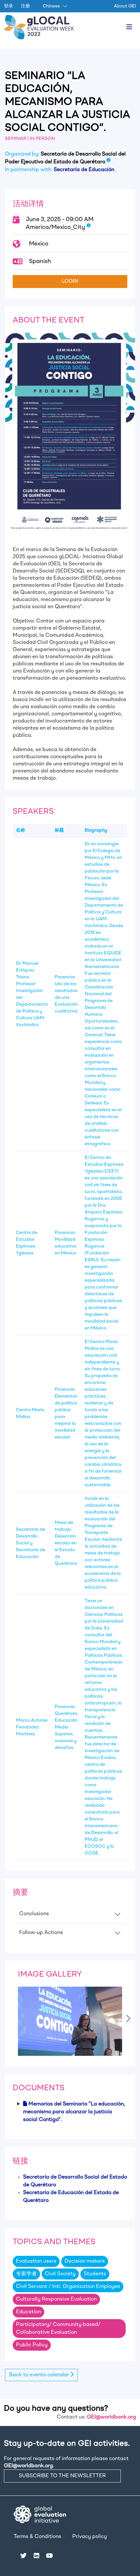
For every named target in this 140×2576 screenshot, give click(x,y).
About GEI (125, 6)
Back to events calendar (40, 2375)
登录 (8, 6)
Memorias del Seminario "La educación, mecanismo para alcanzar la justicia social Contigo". (74, 2112)
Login (70, 282)
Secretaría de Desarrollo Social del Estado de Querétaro (75, 2181)
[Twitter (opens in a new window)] (23, 2556)
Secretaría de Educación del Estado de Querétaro (71, 2197)
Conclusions (34, 1914)
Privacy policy (90, 2537)
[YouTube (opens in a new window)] (49, 2556)
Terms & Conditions (37, 2537)
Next (130, 2018)
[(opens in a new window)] (40, 2514)
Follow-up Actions (41, 1933)
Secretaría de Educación (85, 170)
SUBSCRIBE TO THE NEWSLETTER (62, 2476)
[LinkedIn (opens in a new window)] (36, 2556)
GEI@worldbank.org (112, 2417)
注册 (25, 6)
